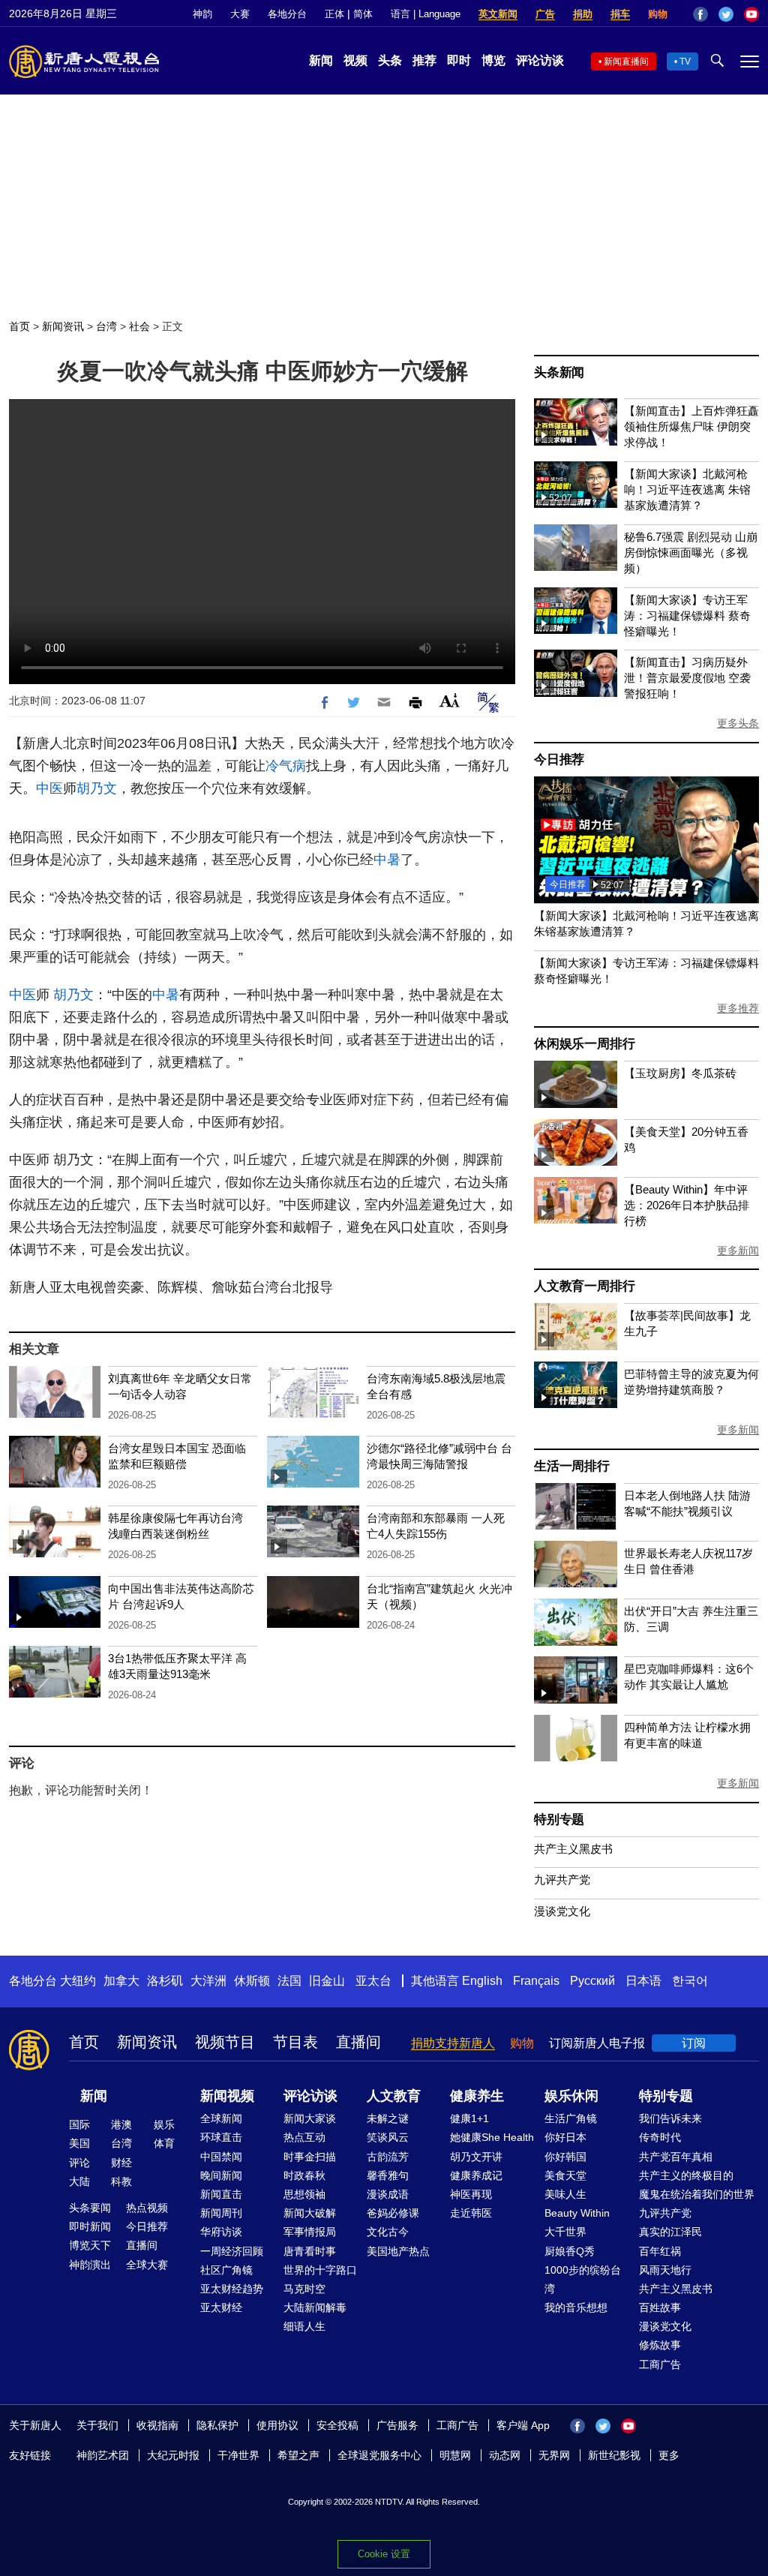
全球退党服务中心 (379, 2455)
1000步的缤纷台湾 (583, 2279)
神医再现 (471, 2194)
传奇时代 (660, 2137)
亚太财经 (221, 2307)
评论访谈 (540, 60)
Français (536, 1981)
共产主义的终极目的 (686, 2175)
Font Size (450, 700)
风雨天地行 (665, 2270)
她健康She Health (492, 2137)
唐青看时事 (310, 2251)
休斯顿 (252, 1981)
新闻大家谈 (310, 2118)
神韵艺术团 (103, 2455)
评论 (79, 2163)
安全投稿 (337, 2425)
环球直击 (221, 2137)
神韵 (202, 14)
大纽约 (78, 1981)
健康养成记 (476, 2175)
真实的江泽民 (670, 2232)
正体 (334, 14)
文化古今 (388, 2232)
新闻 (321, 60)
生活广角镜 (571, 2118)
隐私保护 (217, 2425)
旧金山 (327, 1981)
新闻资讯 (63, 326)
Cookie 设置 (384, 2554)
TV (685, 62)
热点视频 (147, 2208)
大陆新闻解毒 (315, 2307)
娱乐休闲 (571, 2096)
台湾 (106, 326)
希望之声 (298, 2455)
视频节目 (225, 2042)
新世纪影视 (614, 2455)
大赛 (240, 14)
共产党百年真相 (676, 2157)
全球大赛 (147, 2265)
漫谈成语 (388, 2194)
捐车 (620, 14)
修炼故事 (660, 2345)
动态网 (505, 2455)
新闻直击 (221, 2194)
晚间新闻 (221, 2175)
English (482, 1981)
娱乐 (164, 2124)
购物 (658, 14)
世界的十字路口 (320, 2270)
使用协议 (277, 2425)
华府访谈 (221, 2232)
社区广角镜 (226, 2270)
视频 (355, 60)
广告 (545, 14)
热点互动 (304, 2137)
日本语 (643, 1981)
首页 (19, 326)
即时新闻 (90, 2226)
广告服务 (397, 2425)
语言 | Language (426, 14)
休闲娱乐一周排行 (584, 1044)
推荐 (424, 60)
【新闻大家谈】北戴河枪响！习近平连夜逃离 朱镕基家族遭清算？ (687, 489)
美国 (79, 2143)
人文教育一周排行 (584, 1286)
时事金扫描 (310, 2157)
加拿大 (121, 1981)
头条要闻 (90, 2208)
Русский (592, 1981)
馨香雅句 (388, 2175)
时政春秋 (304, 2175)
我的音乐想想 (576, 2307)
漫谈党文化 (562, 1911)
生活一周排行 (572, 1466)
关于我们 (97, 2425)
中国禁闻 (221, 2157)
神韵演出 (90, 2265)
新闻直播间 (626, 62)
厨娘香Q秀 (570, 2251)
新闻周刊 (221, 2213)
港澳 (121, 2124)
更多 (669, 2455)
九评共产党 (562, 1879)
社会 (139, 326)
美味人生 (565, 2194)
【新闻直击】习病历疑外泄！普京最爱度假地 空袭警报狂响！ (687, 678)
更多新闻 (738, 1250)
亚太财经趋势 (232, 2289)
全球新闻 (221, 2118)
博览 (493, 60)
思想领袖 (304, 2194)
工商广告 (660, 2364)
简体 (363, 14)
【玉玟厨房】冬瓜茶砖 (680, 1073)
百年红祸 (660, 2251)
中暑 (387, 860)
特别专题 (559, 1819)
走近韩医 (471, 2213)
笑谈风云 (388, 2137)
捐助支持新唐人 (453, 2043)
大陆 (79, 2181)
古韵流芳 (388, 2157)
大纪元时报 (173, 2455)
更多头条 (738, 723)
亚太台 (373, 1981)
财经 (121, 2163)
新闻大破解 (310, 2213)
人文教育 (394, 2096)
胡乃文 (97, 788)
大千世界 (565, 2232)
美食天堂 (565, 2175)
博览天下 (90, 2245)
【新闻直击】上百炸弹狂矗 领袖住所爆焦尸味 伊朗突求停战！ (691, 426)
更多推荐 (738, 1008)
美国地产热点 (398, 2251)
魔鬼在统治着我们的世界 (697, 2194)
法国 (289, 1981)
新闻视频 (227, 2096)
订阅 (694, 2043)
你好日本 (565, 2137)
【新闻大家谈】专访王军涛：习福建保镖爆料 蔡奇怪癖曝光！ (687, 615)
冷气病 (286, 766)
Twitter (726, 14)
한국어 (690, 1981)
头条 (390, 60)
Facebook (700, 14)
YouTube (751, 14)
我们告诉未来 (670, 2118)
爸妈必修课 (393, 2213)
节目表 (295, 2042)
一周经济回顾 (232, 2251)
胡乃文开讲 (476, 2157)
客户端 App (523, 2425)
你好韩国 (565, 2157)
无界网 (554, 2455)
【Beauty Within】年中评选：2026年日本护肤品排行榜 (687, 1205)
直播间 (358, 2042)
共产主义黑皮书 (573, 1849)
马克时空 (304, 2289)
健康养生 (477, 2096)
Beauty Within (577, 2213)
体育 (164, 2143)
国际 (79, 2124)
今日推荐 (559, 760)
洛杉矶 (165, 1981)
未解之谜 (388, 2118)
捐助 (583, 14)
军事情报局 (310, 2232)
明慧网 (455, 2455)
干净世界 (238, 2455)
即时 (459, 60)
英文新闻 (498, 14)
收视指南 (157, 2425)
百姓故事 (660, 2307)
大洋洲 (208, 1981)
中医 (49, 788)
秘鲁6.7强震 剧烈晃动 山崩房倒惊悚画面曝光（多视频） (691, 552)
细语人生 (304, 2326)
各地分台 (287, 14)
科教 (121, 2181)
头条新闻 (559, 372)
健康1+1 (469, 2118)
